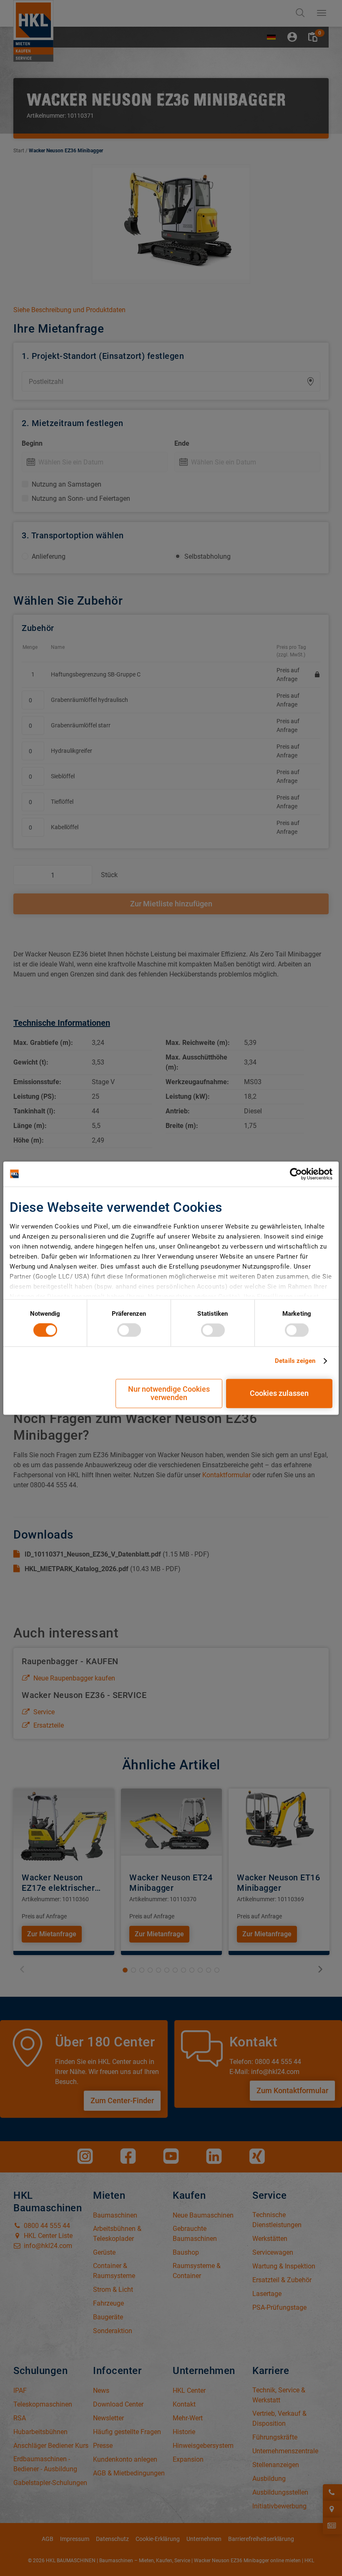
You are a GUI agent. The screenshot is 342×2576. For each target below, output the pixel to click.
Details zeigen (295, 1361)
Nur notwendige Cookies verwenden (169, 1393)
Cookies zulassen (279, 1393)
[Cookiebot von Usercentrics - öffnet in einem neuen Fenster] (296, 1174)
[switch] (129, 1330)
